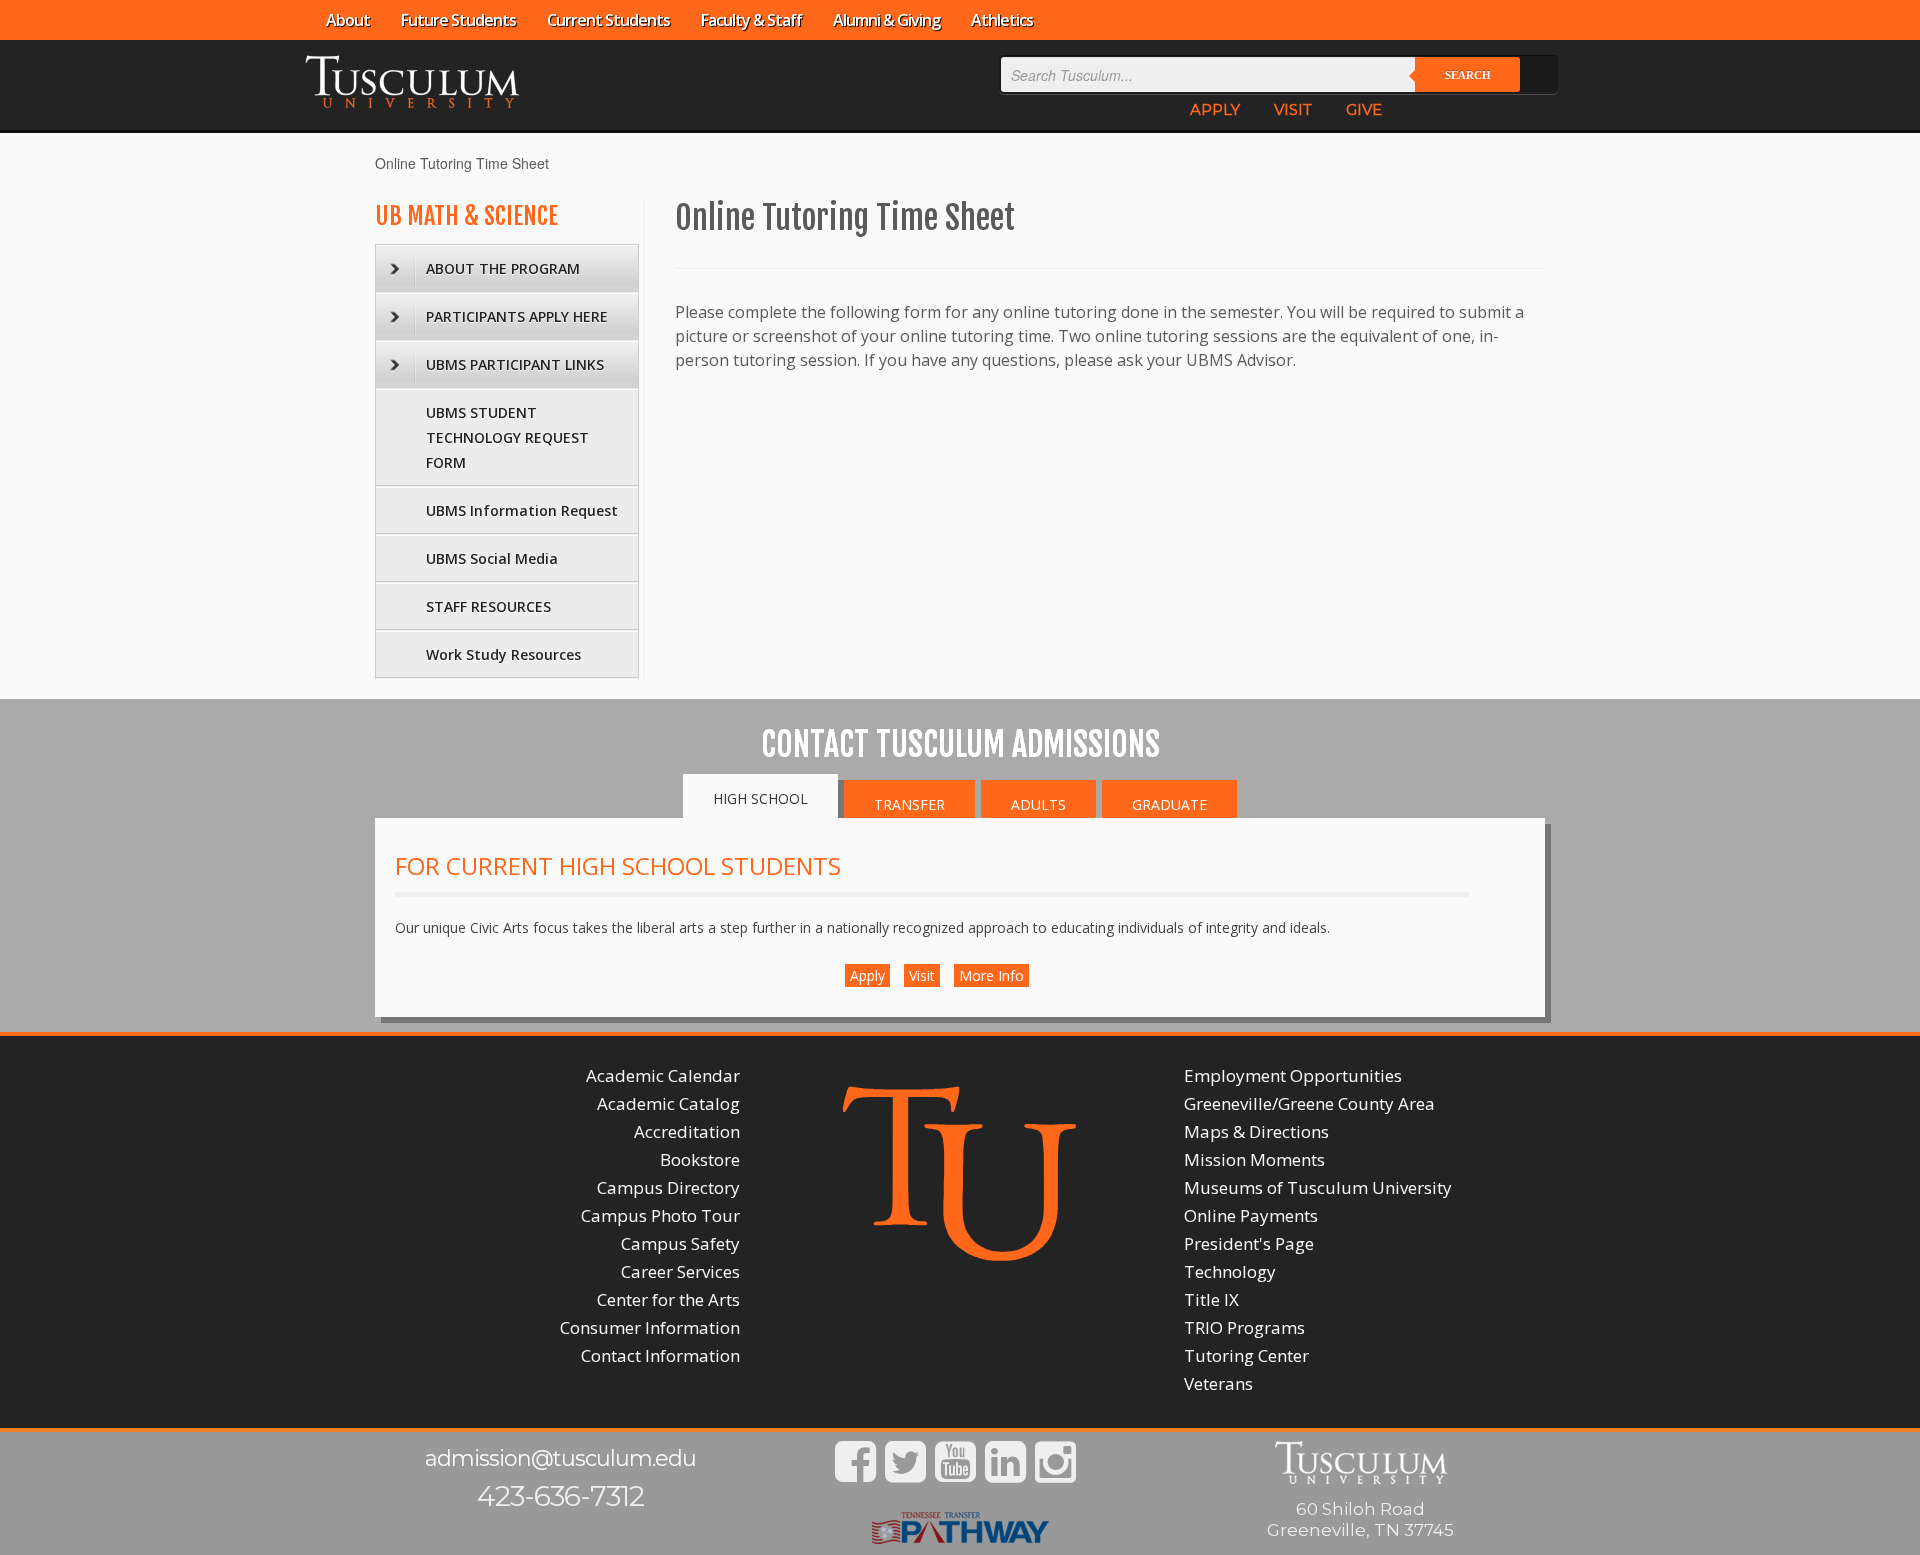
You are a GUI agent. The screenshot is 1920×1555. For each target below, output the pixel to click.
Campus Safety (680, 1243)
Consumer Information (650, 1327)
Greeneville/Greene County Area (1309, 1103)
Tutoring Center (1246, 1355)
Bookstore (700, 1159)
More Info (991, 975)
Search (1468, 75)
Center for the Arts (668, 1299)
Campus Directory (668, 1187)
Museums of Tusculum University (1318, 1187)
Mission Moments (1254, 1159)
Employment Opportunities (1293, 1075)
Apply (867, 975)
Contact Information (660, 1355)
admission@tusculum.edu (560, 1458)
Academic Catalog (668, 1103)
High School (760, 798)
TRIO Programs (1244, 1327)
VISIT (1293, 109)
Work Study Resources (503, 654)
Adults (1038, 804)
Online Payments (1251, 1215)
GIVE (1364, 109)
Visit (922, 975)
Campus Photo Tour (660, 1215)
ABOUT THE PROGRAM (503, 268)
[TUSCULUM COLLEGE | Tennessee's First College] (412, 80)
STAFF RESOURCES (488, 606)
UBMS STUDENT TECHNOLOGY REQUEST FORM (507, 437)
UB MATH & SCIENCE (466, 216)
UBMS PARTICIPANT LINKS (515, 364)
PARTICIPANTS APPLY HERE (517, 316)
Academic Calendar (663, 1075)
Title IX (1211, 1299)
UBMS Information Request (522, 510)
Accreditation (687, 1131)
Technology (1230, 1271)
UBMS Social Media (492, 558)
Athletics (1002, 20)
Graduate (1169, 804)
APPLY (1215, 109)
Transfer (909, 804)
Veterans (1218, 1383)
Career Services (680, 1271)
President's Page (1249, 1243)
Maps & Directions (1256, 1131)
